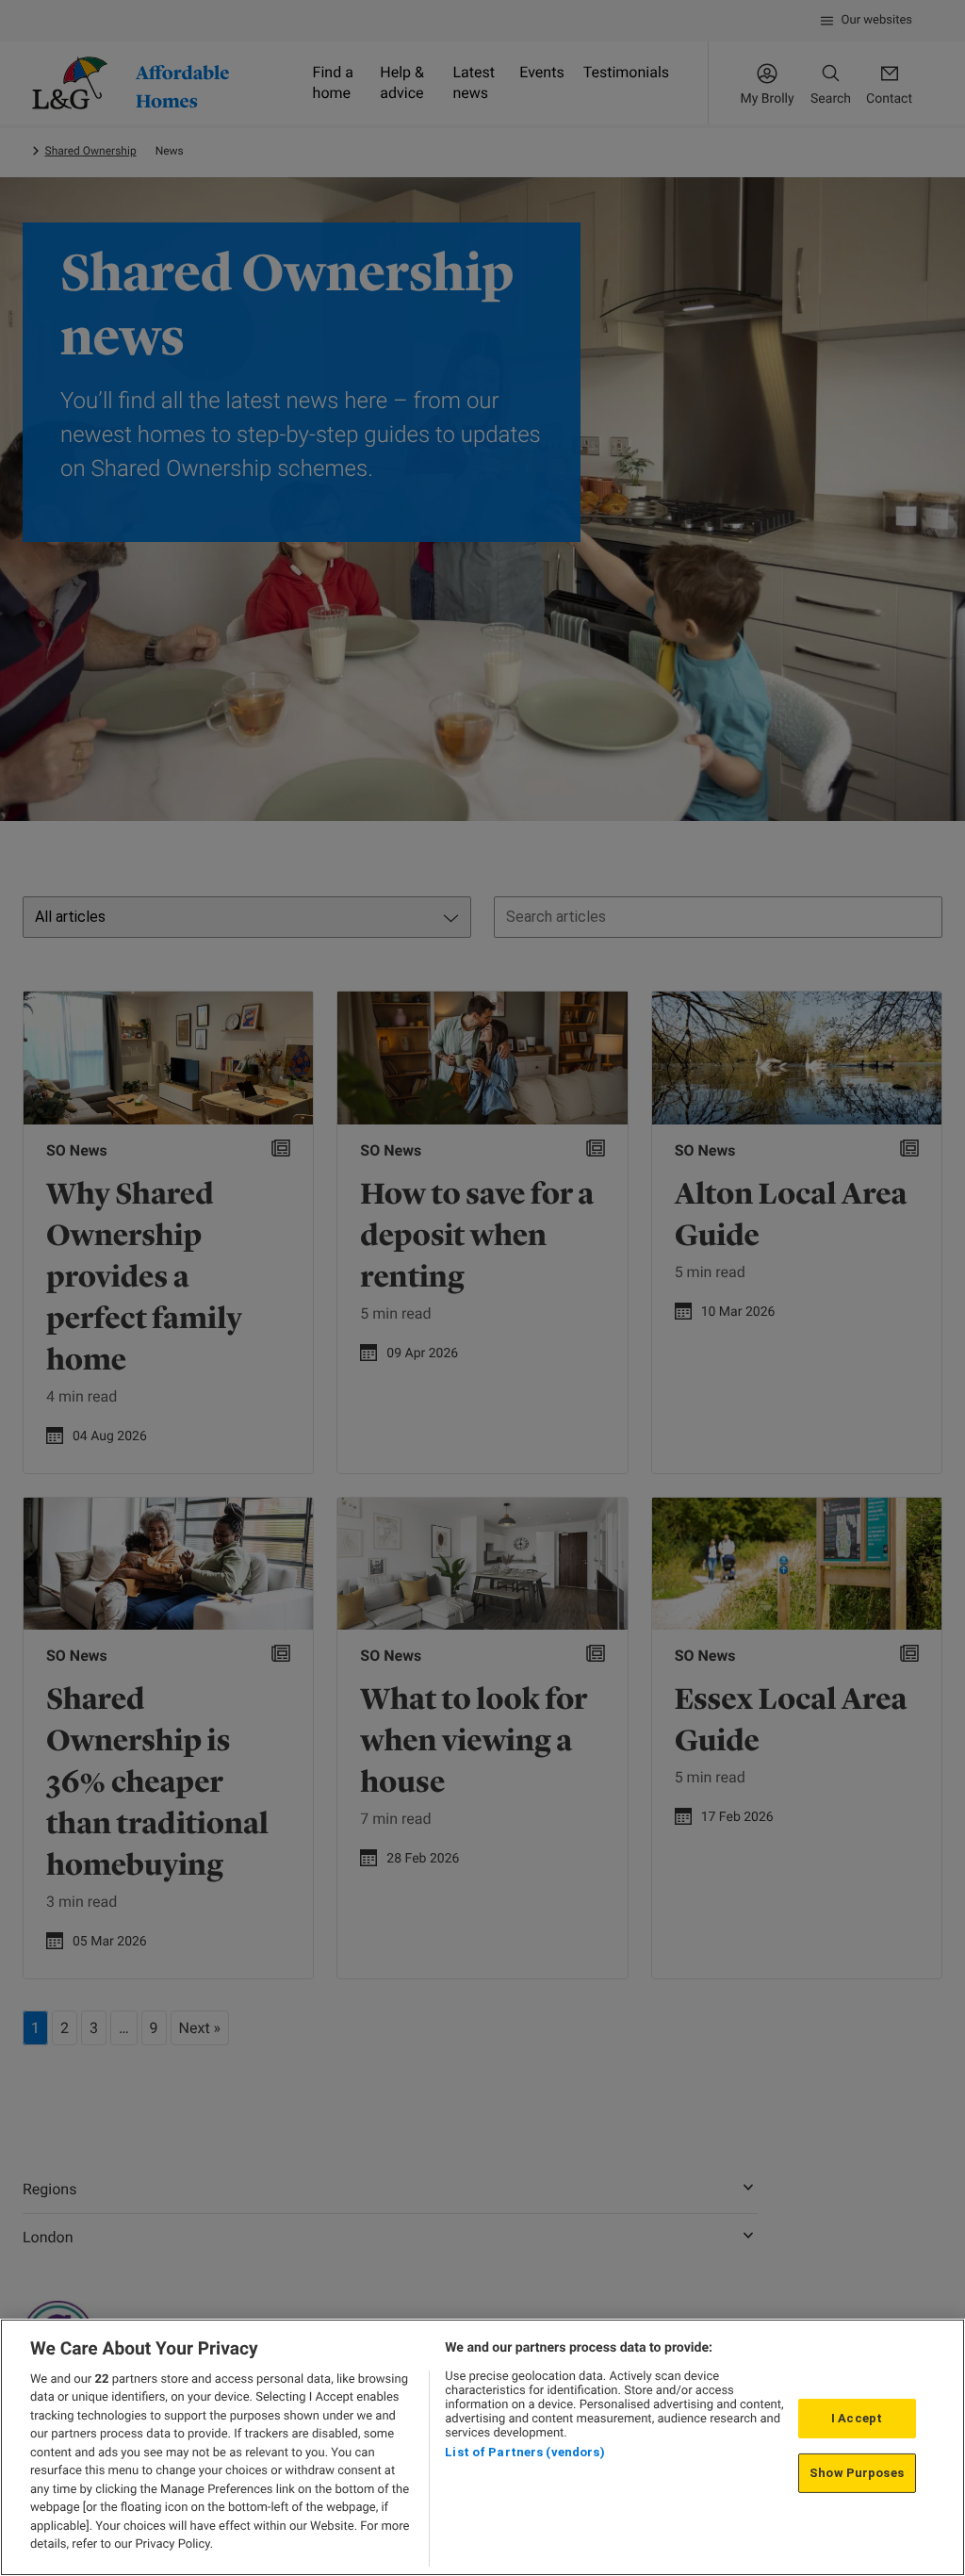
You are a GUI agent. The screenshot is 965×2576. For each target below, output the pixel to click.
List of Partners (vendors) (524, 2452)
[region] (482, 2447)
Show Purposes (857, 2473)
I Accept (857, 2418)
